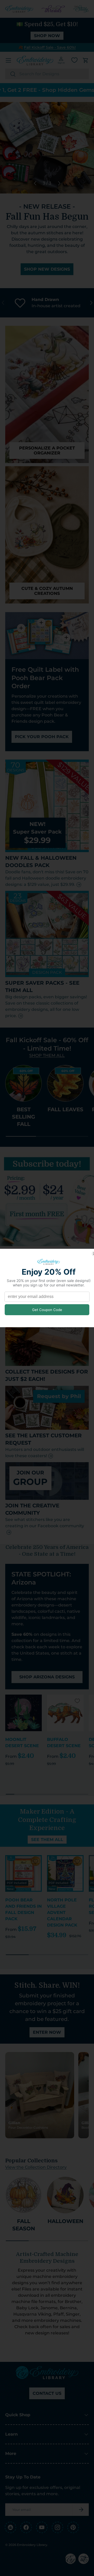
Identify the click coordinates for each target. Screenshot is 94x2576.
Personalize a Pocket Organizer (47, 451)
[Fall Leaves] (65, 1083)
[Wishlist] (74, 60)
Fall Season (24, 2225)
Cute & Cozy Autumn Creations (47, 591)
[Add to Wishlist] (36, 1701)
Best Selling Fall (23, 1117)
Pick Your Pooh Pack (42, 737)
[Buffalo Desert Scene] (65, 1713)
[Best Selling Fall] (23, 1083)
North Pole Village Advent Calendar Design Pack (62, 1913)
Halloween (65, 2221)
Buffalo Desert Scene (64, 1743)
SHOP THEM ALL (47, 1055)
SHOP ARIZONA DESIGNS (47, 1677)
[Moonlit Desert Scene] (23, 1713)
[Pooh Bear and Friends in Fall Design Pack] (23, 1873)
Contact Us (47, 2393)
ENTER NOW (47, 2032)
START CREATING (47, 274)
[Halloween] (65, 2195)
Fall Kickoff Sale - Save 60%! (50, 47)
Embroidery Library (32, 2545)
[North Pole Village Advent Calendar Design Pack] (65, 1873)
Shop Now (47, 36)
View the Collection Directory (36, 2167)
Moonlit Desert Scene (22, 1743)
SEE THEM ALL (47, 1840)
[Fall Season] (23, 2195)
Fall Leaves (65, 1109)
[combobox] (47, 74)
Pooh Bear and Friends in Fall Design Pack (23, 1909)
